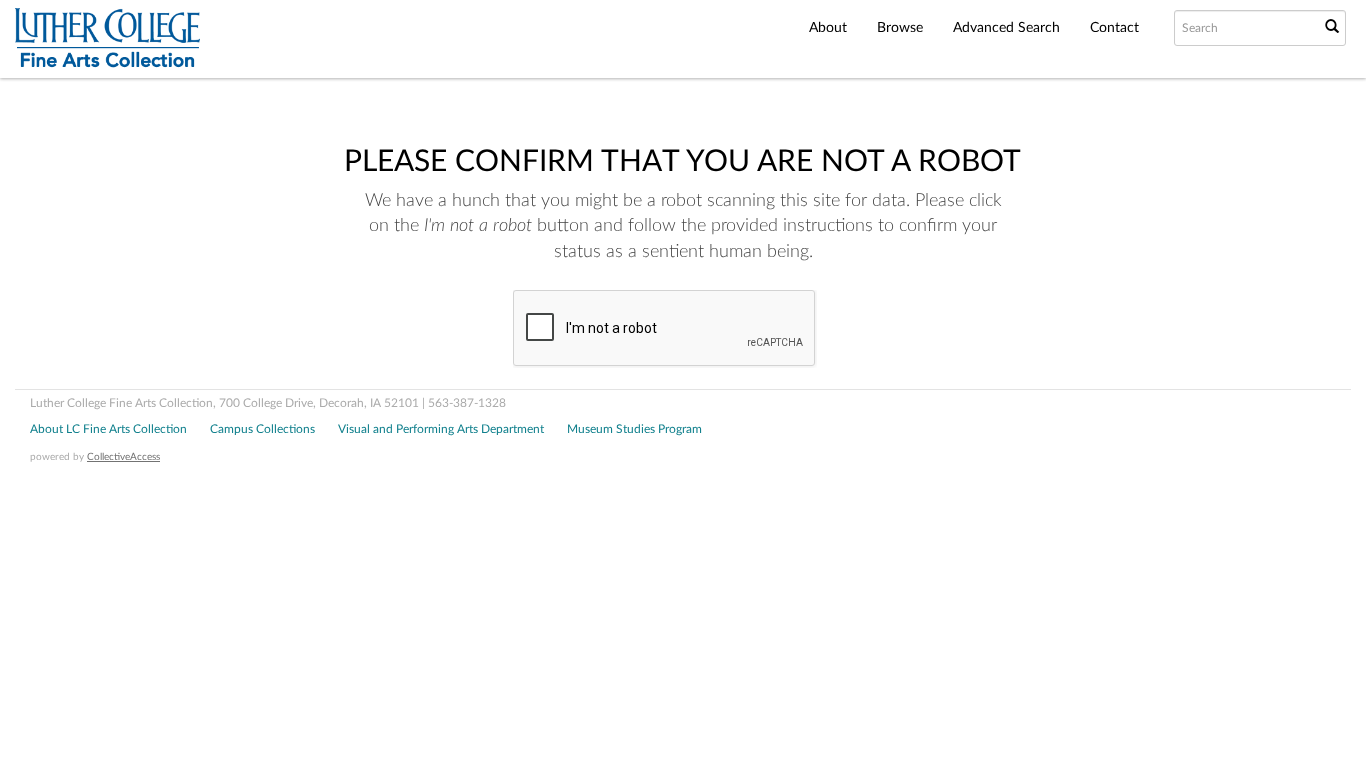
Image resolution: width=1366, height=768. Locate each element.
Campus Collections (262, 429)
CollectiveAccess (123, 457)
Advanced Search (1006, 28)
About (828, 28)
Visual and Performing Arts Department (441, 429)
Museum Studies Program (634, 429)
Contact (1114, 28)
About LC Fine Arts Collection (108, 429)
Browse (900, 28)
